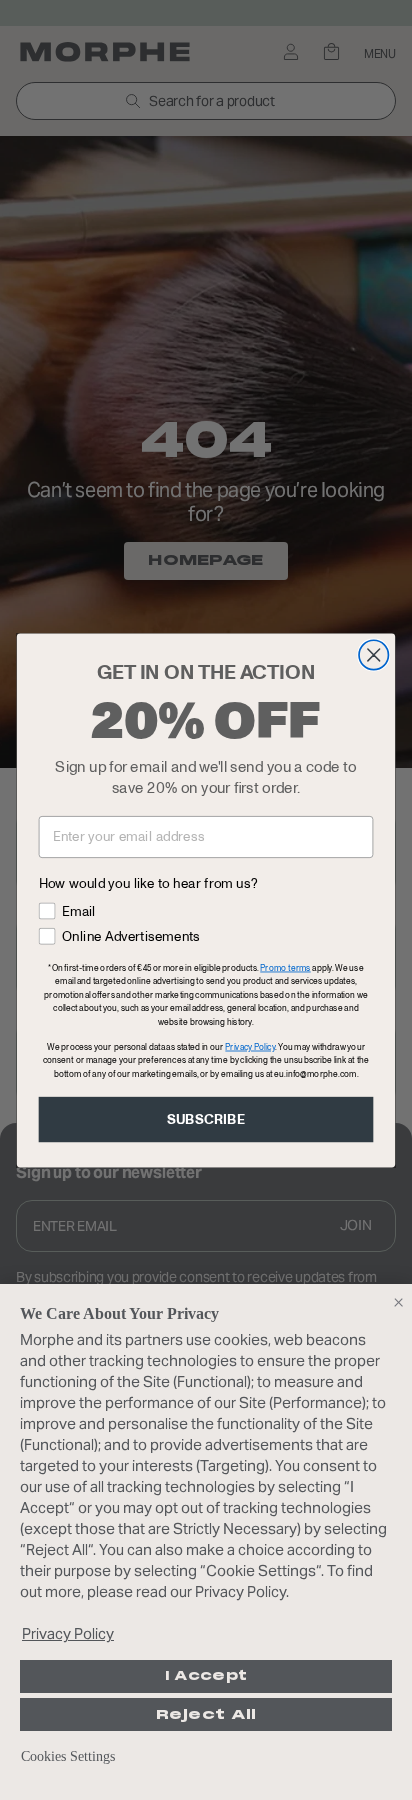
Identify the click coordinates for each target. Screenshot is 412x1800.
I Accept (206, 1676)
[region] (206, 1542)
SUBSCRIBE (206, 1119)
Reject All (206, 1714)
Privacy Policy (68, 1633)
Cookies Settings (68, 1756)
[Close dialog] (373, 654)
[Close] (398, 1302)
